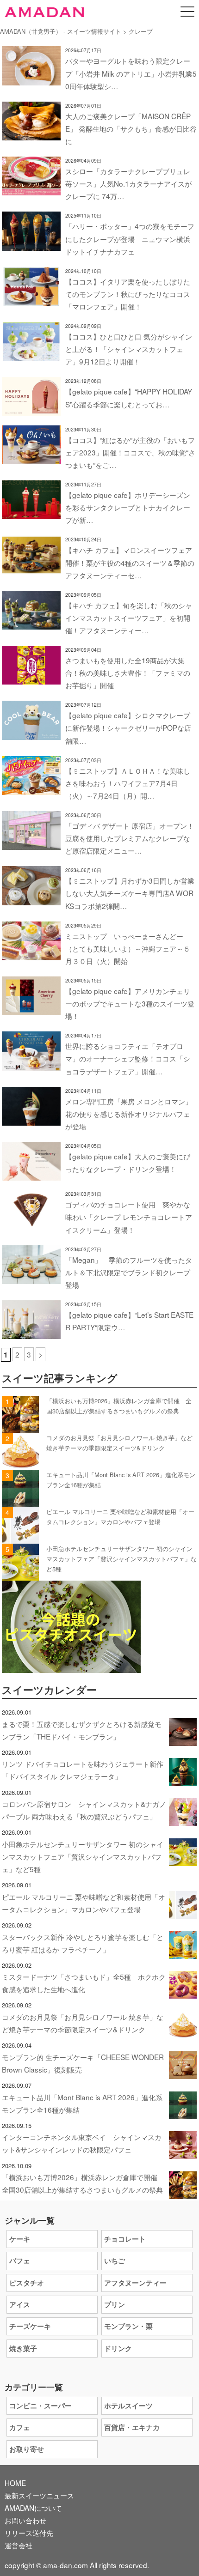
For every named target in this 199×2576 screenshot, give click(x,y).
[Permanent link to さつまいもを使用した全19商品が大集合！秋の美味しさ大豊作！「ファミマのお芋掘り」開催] (31, 678)
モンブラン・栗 (128, 2326)
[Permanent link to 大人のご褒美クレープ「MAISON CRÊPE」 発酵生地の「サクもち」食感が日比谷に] (31, 134)
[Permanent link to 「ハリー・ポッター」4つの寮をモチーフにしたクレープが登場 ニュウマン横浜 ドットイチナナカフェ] (31, 244)
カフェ (20, 2427)
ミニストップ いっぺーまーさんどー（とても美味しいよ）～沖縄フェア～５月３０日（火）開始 (128, 948)
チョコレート (125, 2239)
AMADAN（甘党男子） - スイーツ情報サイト (61, 31)
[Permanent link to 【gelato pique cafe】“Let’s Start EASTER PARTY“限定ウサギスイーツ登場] (31, 1333)
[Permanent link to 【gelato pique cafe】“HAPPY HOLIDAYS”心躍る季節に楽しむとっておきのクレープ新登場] (31, 410)
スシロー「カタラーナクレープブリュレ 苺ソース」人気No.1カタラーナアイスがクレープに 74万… (128, 183)
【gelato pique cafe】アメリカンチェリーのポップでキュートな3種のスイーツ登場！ (130, 1003)
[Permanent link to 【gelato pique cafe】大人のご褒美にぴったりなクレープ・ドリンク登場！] (31, 1174)
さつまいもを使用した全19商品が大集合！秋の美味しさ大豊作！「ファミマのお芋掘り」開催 (128, 673)
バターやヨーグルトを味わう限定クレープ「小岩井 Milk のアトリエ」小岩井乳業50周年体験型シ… (131, 73)
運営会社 (19, 2545)
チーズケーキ (30, 2326)
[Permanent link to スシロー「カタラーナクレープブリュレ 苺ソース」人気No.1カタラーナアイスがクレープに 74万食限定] (31, 189)
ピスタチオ (27, 2283)
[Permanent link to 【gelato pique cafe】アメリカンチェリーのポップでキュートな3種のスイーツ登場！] (31, 1009)
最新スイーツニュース (39, 2495)
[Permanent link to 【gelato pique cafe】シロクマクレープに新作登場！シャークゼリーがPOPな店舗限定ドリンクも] (31, 733)
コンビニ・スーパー (40, 2406)
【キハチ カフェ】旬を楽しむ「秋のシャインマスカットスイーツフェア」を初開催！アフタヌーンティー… (129, 618)
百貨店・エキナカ (132, 2427)
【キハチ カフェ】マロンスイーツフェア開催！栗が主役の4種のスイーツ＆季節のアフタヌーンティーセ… (130, 562)
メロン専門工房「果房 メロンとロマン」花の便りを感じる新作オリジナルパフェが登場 (129, 1114)
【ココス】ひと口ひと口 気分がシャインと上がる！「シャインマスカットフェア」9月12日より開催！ (129, 349)
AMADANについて (33, 2508)
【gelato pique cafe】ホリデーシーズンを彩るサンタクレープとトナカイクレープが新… (128, 507)
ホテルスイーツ (128, 2406)
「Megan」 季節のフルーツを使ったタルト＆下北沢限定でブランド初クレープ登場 (129, 1272)
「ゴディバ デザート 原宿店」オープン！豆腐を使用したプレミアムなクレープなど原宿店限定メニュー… (130, 838)
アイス (20, 2304)
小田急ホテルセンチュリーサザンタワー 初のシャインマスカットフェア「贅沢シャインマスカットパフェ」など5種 (121, 1559)
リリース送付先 (29, 2533)
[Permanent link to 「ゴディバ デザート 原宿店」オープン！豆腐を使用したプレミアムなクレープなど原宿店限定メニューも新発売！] (31, 843)
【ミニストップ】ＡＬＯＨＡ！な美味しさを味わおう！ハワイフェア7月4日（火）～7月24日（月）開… (128, 783)
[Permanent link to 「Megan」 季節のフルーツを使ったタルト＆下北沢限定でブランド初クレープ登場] (31, 1278)
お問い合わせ (25, 2520)
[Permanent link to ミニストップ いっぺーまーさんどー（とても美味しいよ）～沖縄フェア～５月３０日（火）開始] (31, 954)
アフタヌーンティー (135, 2283)
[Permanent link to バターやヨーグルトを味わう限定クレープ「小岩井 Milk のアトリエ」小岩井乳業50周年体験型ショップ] (31, 79)
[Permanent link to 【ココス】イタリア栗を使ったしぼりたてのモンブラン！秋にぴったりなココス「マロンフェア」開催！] (31, 299)
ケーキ (20, 2239)
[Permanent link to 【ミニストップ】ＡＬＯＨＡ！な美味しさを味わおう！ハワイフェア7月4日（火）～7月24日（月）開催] (31, 788)
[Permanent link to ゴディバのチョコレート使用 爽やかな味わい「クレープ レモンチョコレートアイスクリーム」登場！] (31, 1223)
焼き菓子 (23, 2348)
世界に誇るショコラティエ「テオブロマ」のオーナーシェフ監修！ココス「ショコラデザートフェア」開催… (128, 1058)
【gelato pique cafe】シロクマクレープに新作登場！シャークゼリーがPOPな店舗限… (128, 727)
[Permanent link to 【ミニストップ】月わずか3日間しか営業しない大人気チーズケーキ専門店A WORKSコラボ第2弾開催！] (31, 899)
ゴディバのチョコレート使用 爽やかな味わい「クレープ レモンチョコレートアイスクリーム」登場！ (129, 1217)
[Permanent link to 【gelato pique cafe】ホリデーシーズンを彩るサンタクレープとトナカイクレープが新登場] (31, 513)
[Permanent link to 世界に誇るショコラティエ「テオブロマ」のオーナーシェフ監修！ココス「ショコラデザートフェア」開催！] (31, 1064)
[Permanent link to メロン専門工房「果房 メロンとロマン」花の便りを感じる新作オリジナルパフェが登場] (31, 1119)
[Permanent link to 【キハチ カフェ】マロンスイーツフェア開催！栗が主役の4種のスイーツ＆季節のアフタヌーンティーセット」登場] (31, 568)
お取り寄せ (27, 2449)
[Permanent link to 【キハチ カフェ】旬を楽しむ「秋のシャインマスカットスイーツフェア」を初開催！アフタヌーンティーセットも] (31, 623)
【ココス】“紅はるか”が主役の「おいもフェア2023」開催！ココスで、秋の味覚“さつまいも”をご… (130, 452)
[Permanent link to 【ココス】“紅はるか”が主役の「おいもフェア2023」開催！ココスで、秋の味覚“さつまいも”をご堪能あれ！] (31, 458)
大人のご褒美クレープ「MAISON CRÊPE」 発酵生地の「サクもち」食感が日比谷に (131, 128)
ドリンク (118, 2348)
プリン (115, 2304)
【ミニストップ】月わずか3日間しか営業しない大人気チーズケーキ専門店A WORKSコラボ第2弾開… (130, 893)
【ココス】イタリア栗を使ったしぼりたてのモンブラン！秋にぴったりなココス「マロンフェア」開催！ (128, 294)
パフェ (20, 2261)
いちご (115, 2261)
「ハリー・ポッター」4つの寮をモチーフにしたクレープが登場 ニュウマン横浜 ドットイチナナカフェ (130, 238)
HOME (15, 2483)
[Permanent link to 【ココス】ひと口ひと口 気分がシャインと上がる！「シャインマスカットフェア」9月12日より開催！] (31, 354)
